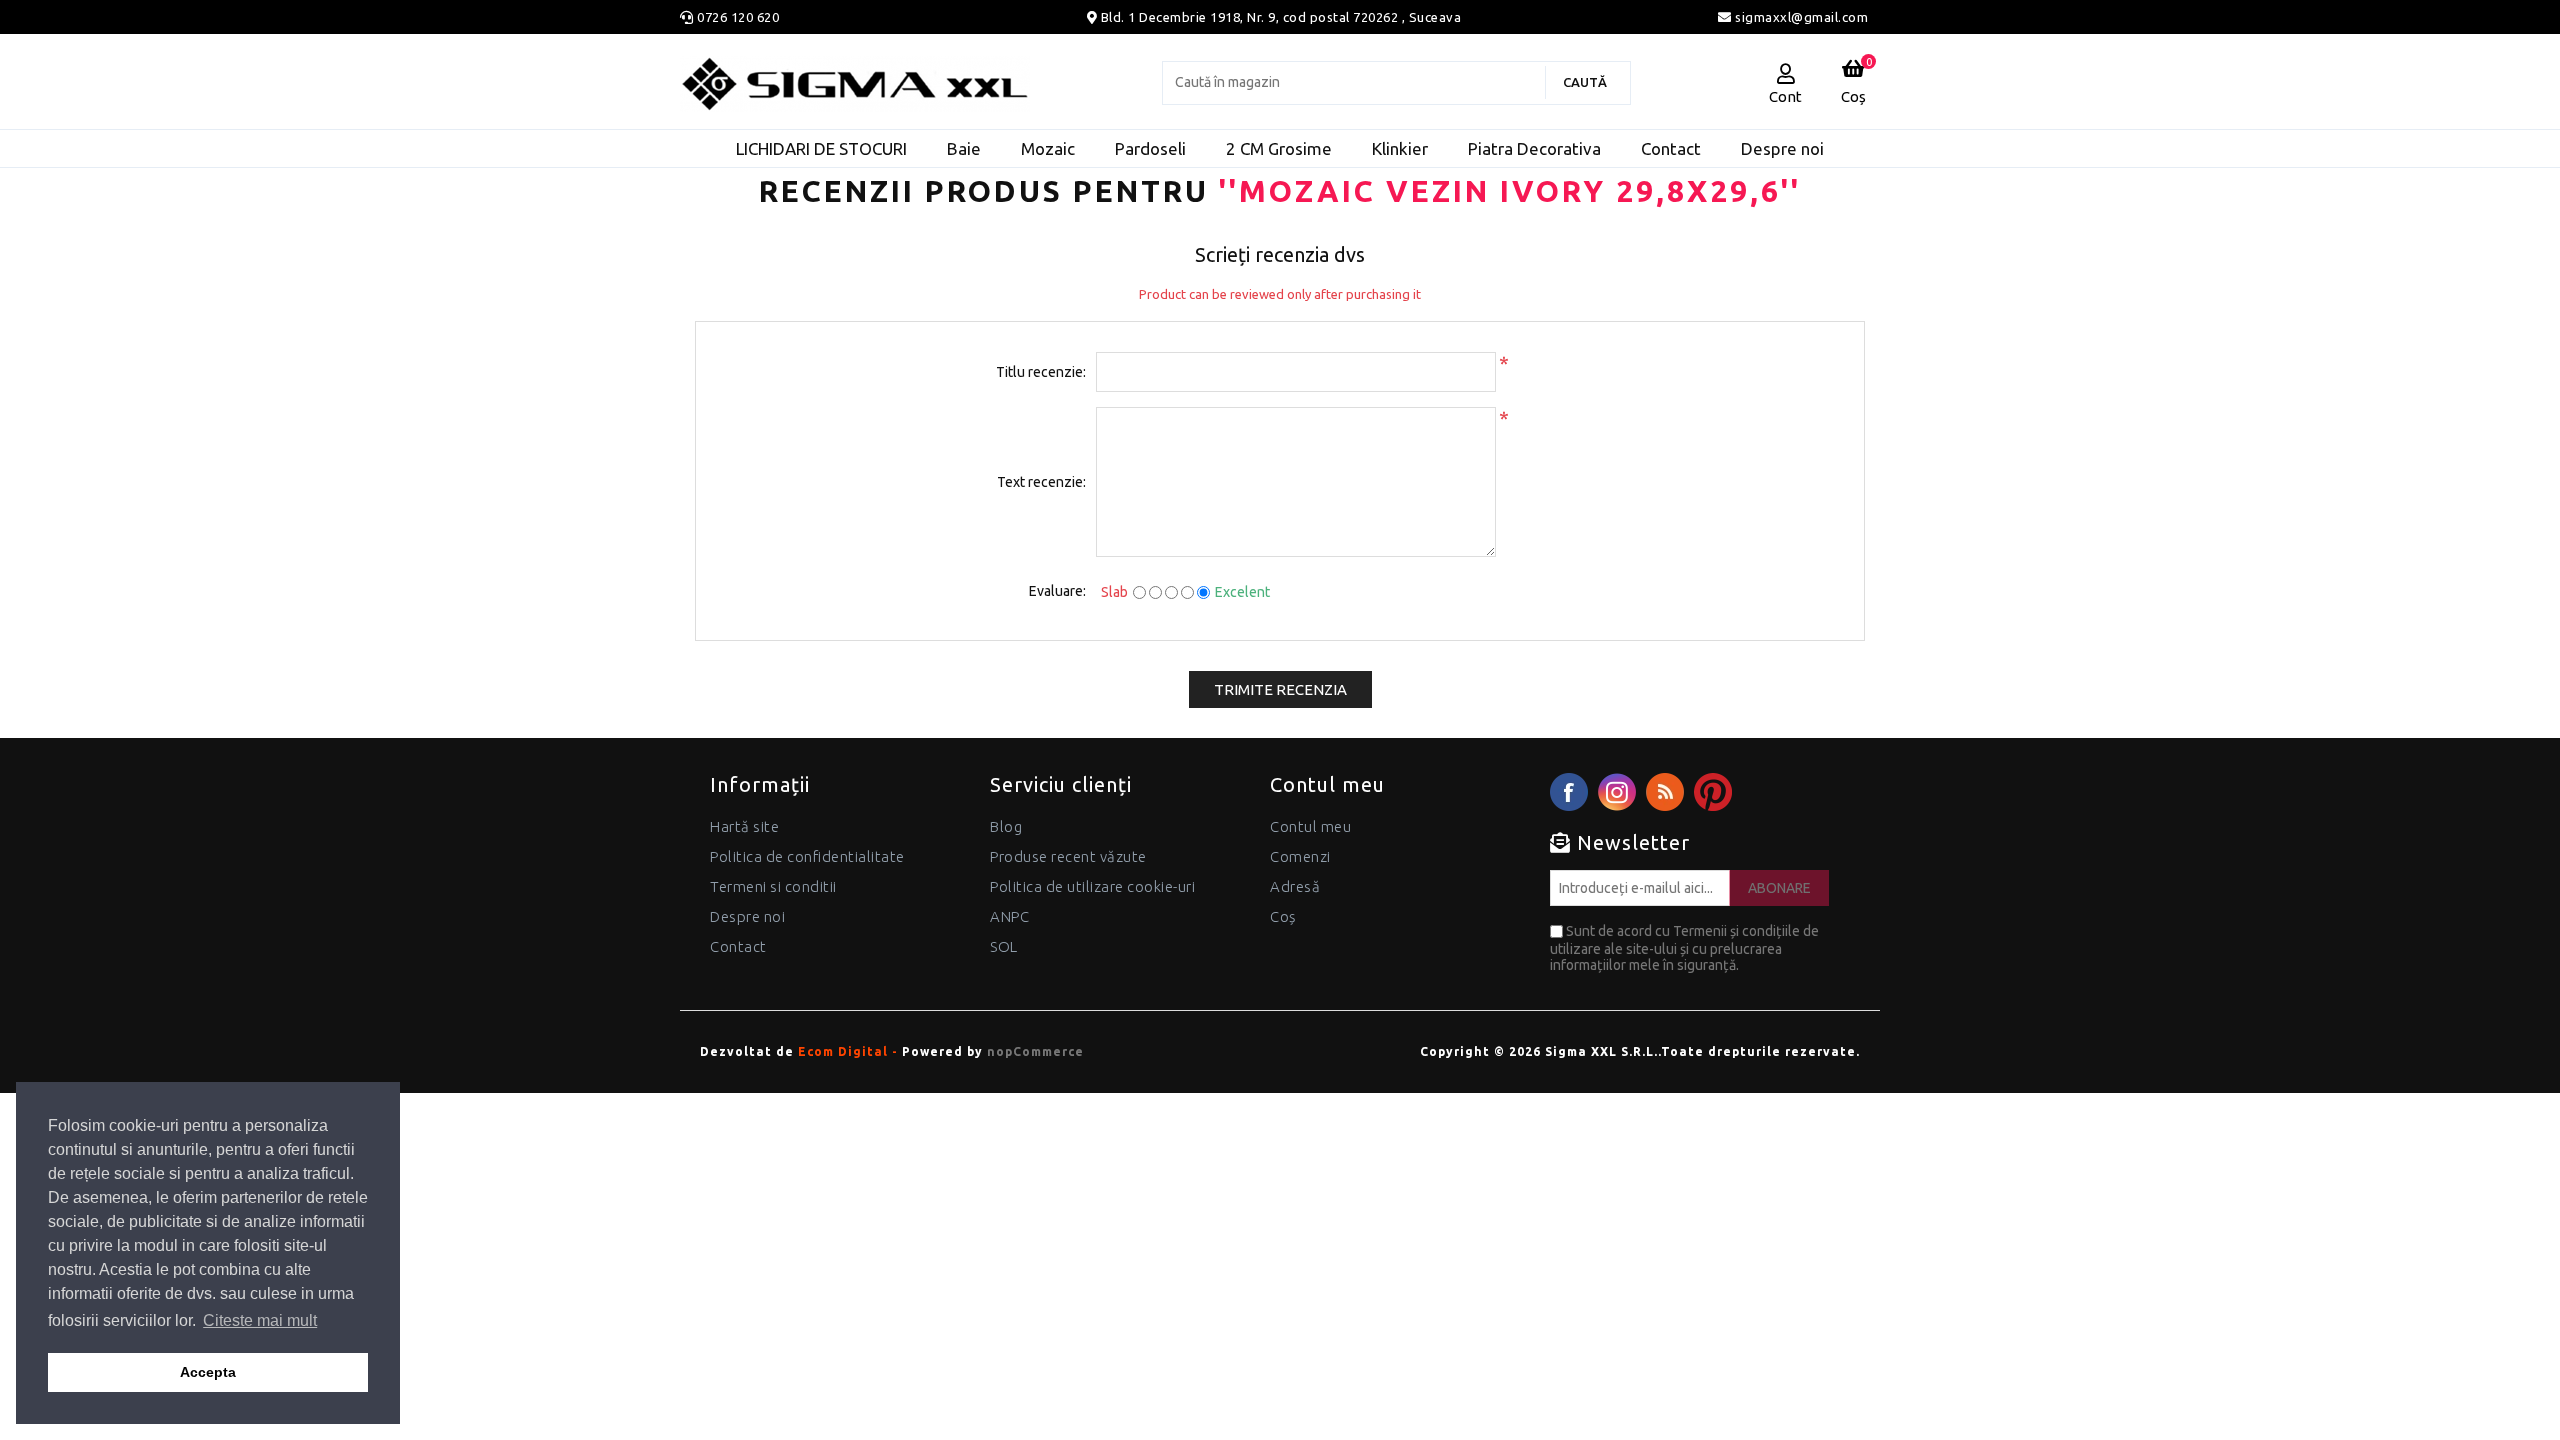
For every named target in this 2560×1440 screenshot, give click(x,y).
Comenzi (1300, 856)
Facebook (1569, 792)
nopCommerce (1035, 1051)
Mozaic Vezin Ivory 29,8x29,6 (1510, 191)
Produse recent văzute (1068, 856)
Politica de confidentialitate (807, 856)
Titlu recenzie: (1041, 372)
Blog (1006, 826)
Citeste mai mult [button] (260, 1320)
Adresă (1295, 886)
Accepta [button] (208, 1372)
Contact (738, 946)
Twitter (1617, 792)
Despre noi (747, 916)
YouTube (1713, 792)
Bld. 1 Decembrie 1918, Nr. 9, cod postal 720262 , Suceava (1281, 17)
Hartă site (744, 826)
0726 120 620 (738, 17)
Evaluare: (1057, 591)
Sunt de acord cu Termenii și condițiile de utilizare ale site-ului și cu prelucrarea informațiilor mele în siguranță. (1684, 948)
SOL (1004, 946)
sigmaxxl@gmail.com (1800, 17)
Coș (1283, 916)
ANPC (1009, 916)
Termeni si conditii (773, 886)
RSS (1665, 792)
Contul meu (1310, 826)
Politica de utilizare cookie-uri (1092, 886)
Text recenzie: (1041, 482)
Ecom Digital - (848, 1051)
